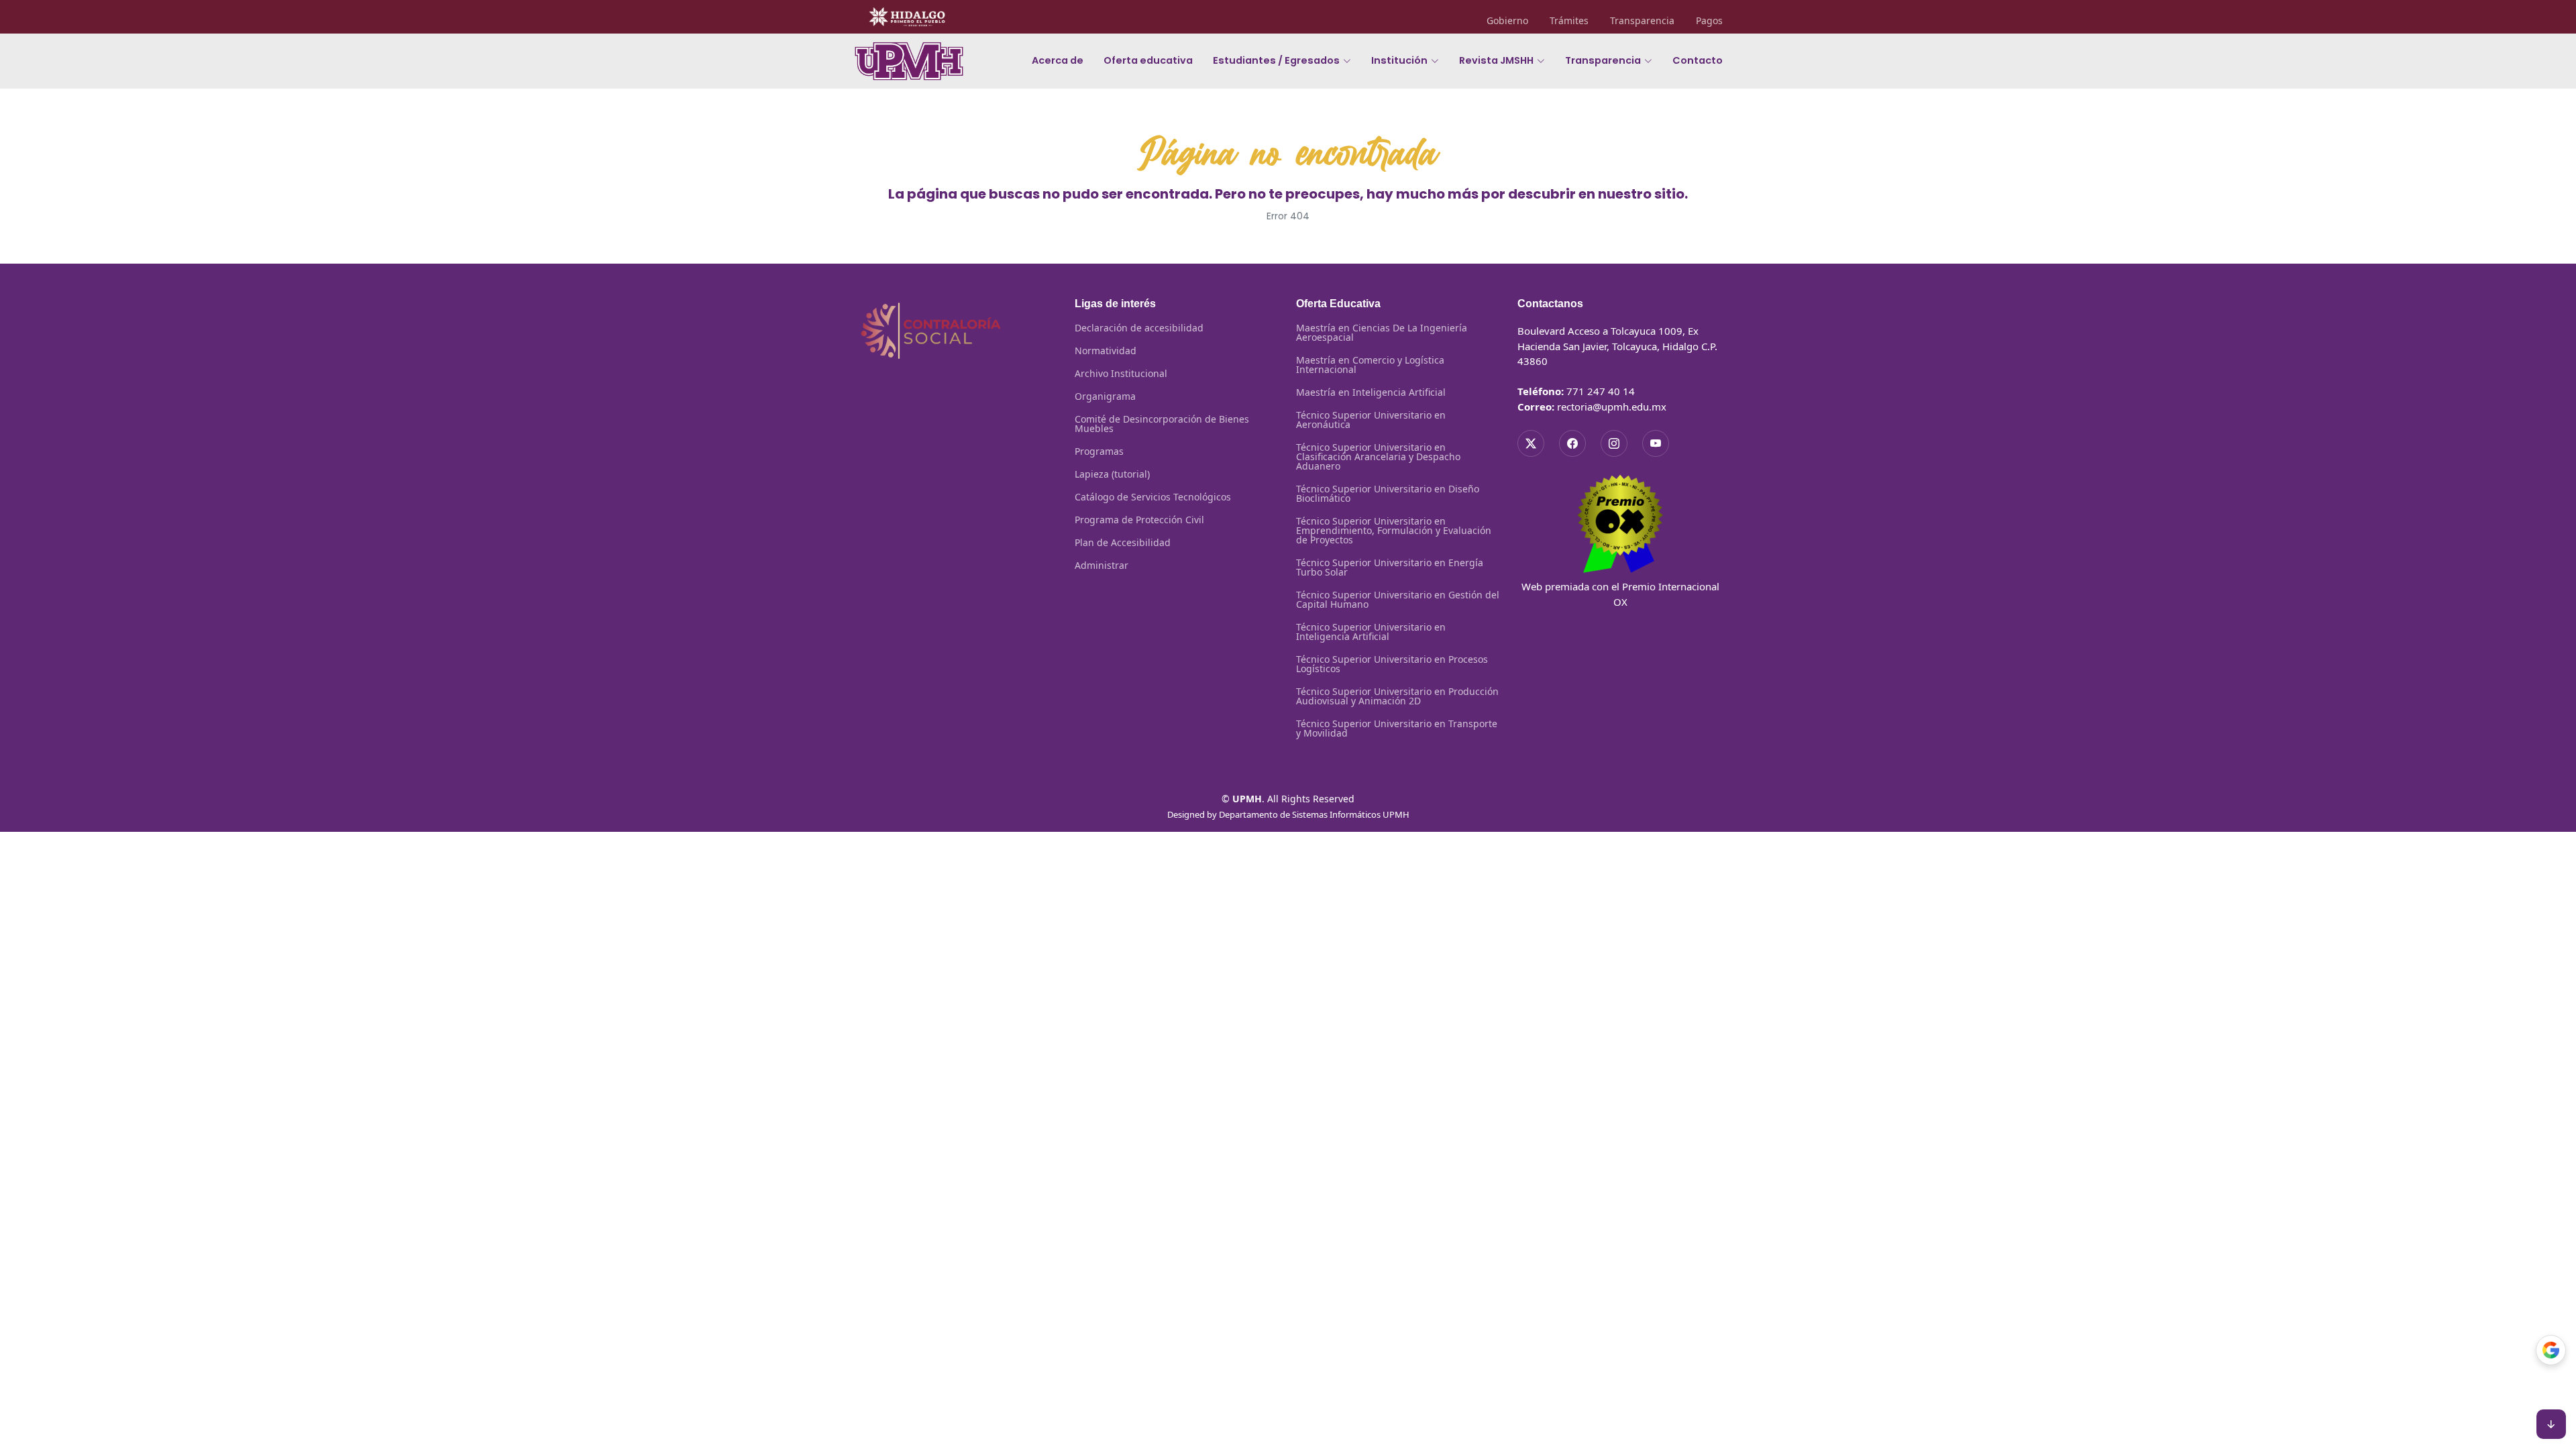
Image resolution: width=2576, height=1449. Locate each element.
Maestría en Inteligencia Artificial (1371, 392)
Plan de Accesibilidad (1123, 543)
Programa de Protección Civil (1139, 520)
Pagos (1709, 21)
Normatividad (1106, 351)
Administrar (1102, 566)
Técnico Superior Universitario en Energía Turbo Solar (1390, 568)
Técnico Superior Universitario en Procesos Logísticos (1392, 664)
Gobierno (1507, 21)
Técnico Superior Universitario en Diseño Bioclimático (1388, 494)
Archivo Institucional (1121, 374)
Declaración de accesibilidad (1139, 328)
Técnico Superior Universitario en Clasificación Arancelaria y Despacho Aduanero (1378, 457)
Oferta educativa (1148, 60)
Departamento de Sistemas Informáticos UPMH (1314, 814)
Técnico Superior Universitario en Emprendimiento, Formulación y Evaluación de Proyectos (1394, 531)
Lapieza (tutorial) (1112, 474)
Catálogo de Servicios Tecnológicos (1153, 497)
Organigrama (1105, 396)
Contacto (1698, 60)
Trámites (1569, 21)
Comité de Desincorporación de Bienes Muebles (1162, 424)
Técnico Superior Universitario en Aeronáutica (1371, 420)
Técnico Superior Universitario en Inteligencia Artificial (1371, 632)
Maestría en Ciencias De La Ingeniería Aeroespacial (1382, 333)
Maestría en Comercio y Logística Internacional (1370, 365)
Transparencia (1642, 21)
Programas (1099, 451)
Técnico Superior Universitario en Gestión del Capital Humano (1398, 600)
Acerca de (1058, 60)
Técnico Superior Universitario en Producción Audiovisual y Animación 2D (1397, 696)
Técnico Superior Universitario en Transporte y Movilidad (1397, 729)
